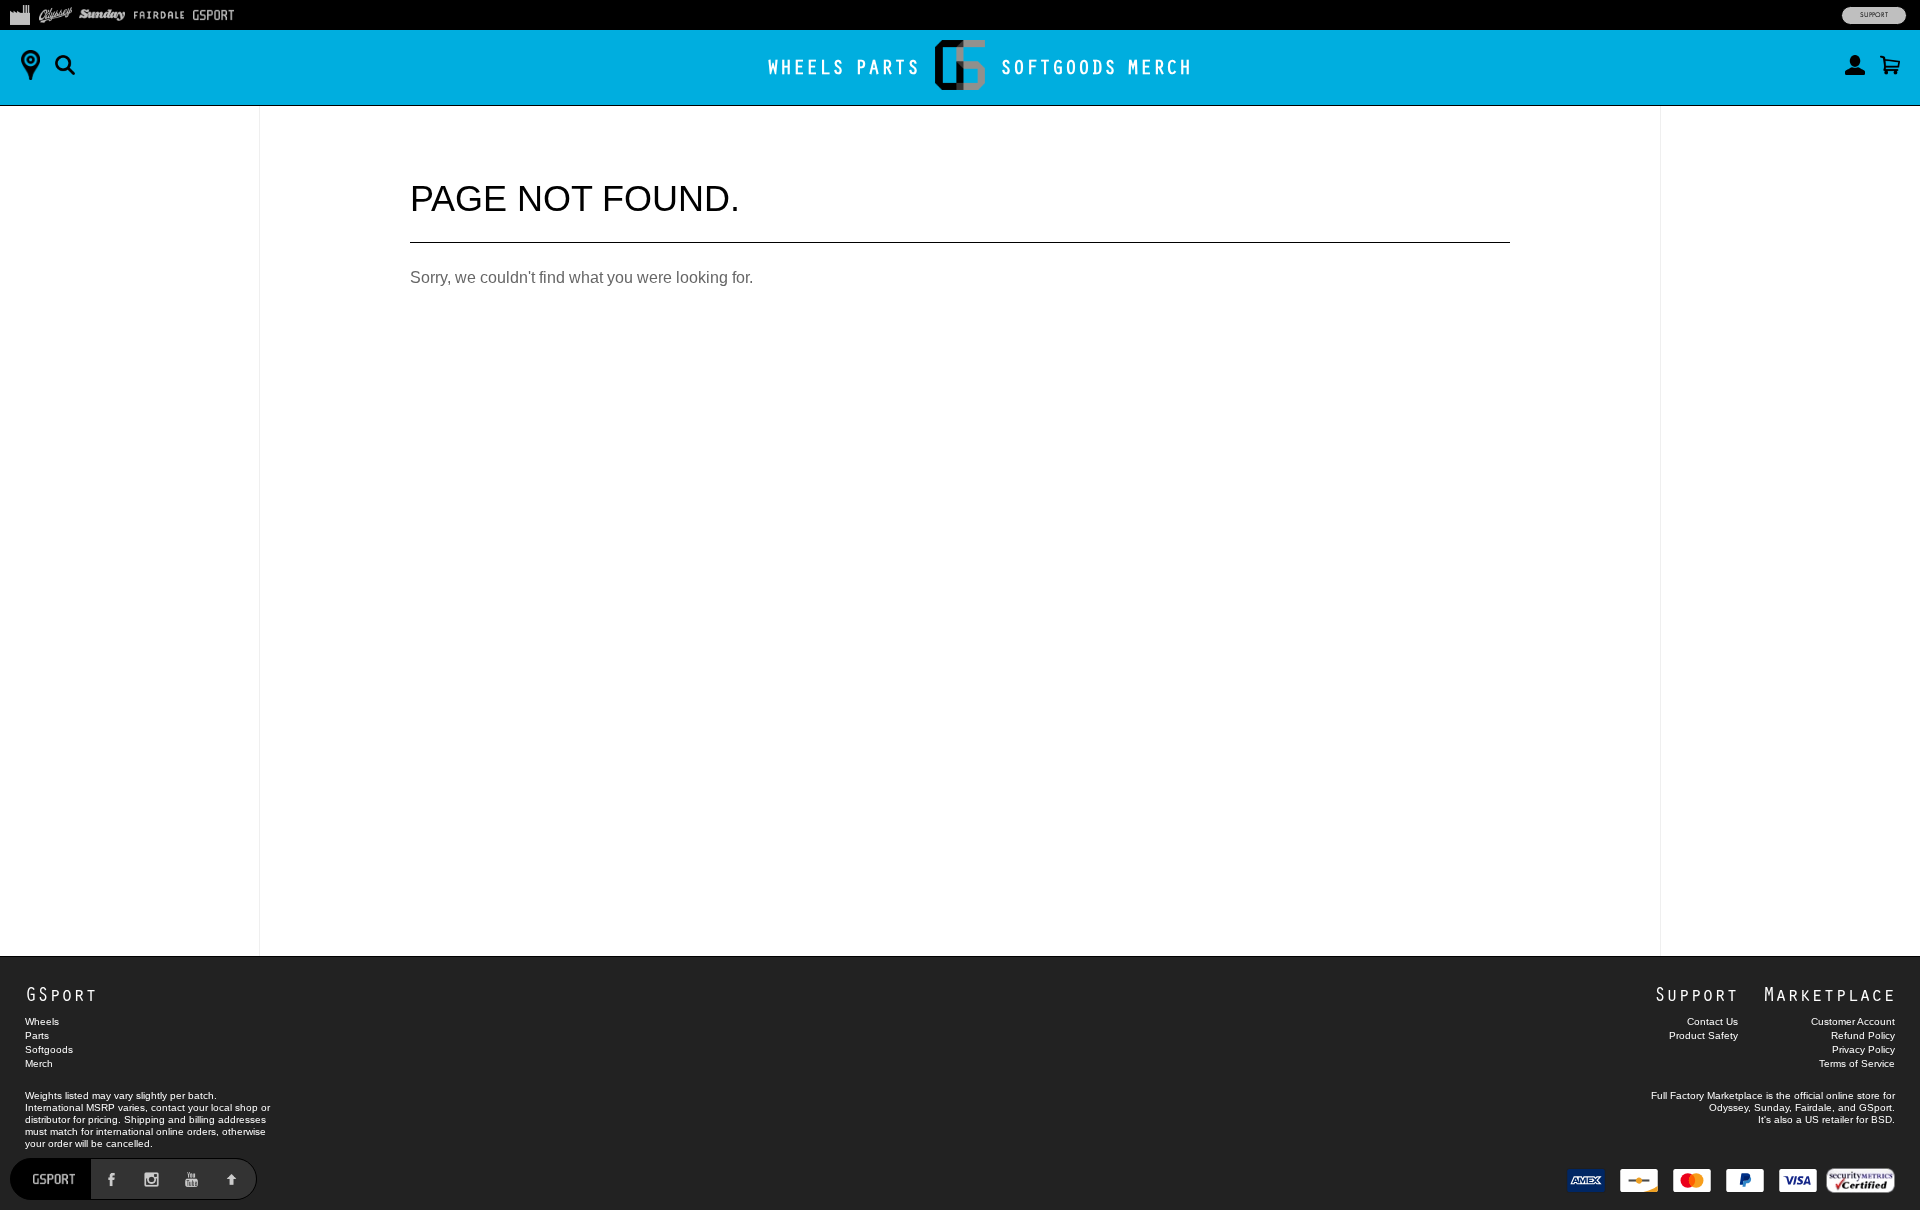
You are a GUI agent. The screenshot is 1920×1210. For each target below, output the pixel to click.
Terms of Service (1857, 1063)
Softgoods (1058, 66)
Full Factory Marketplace (1707, 1095)
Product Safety (1703, 1035)
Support (1874, 15)
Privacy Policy (1863, 1049)
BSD (1881, 1119)
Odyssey (1728, 1107)
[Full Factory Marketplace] (19, 13)
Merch (1159, 66)
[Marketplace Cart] (1890, 65)
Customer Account (1853, 1021)
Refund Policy (1863, 1035)
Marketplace (1829, 993)
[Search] (65, 65)
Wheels (806, 66)
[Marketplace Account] (1855, 65)
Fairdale (1813, 1107)
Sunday (1771, 1107)
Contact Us (1712, 1021)
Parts (887, 66)
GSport (61, 993)
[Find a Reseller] (30, 65)
